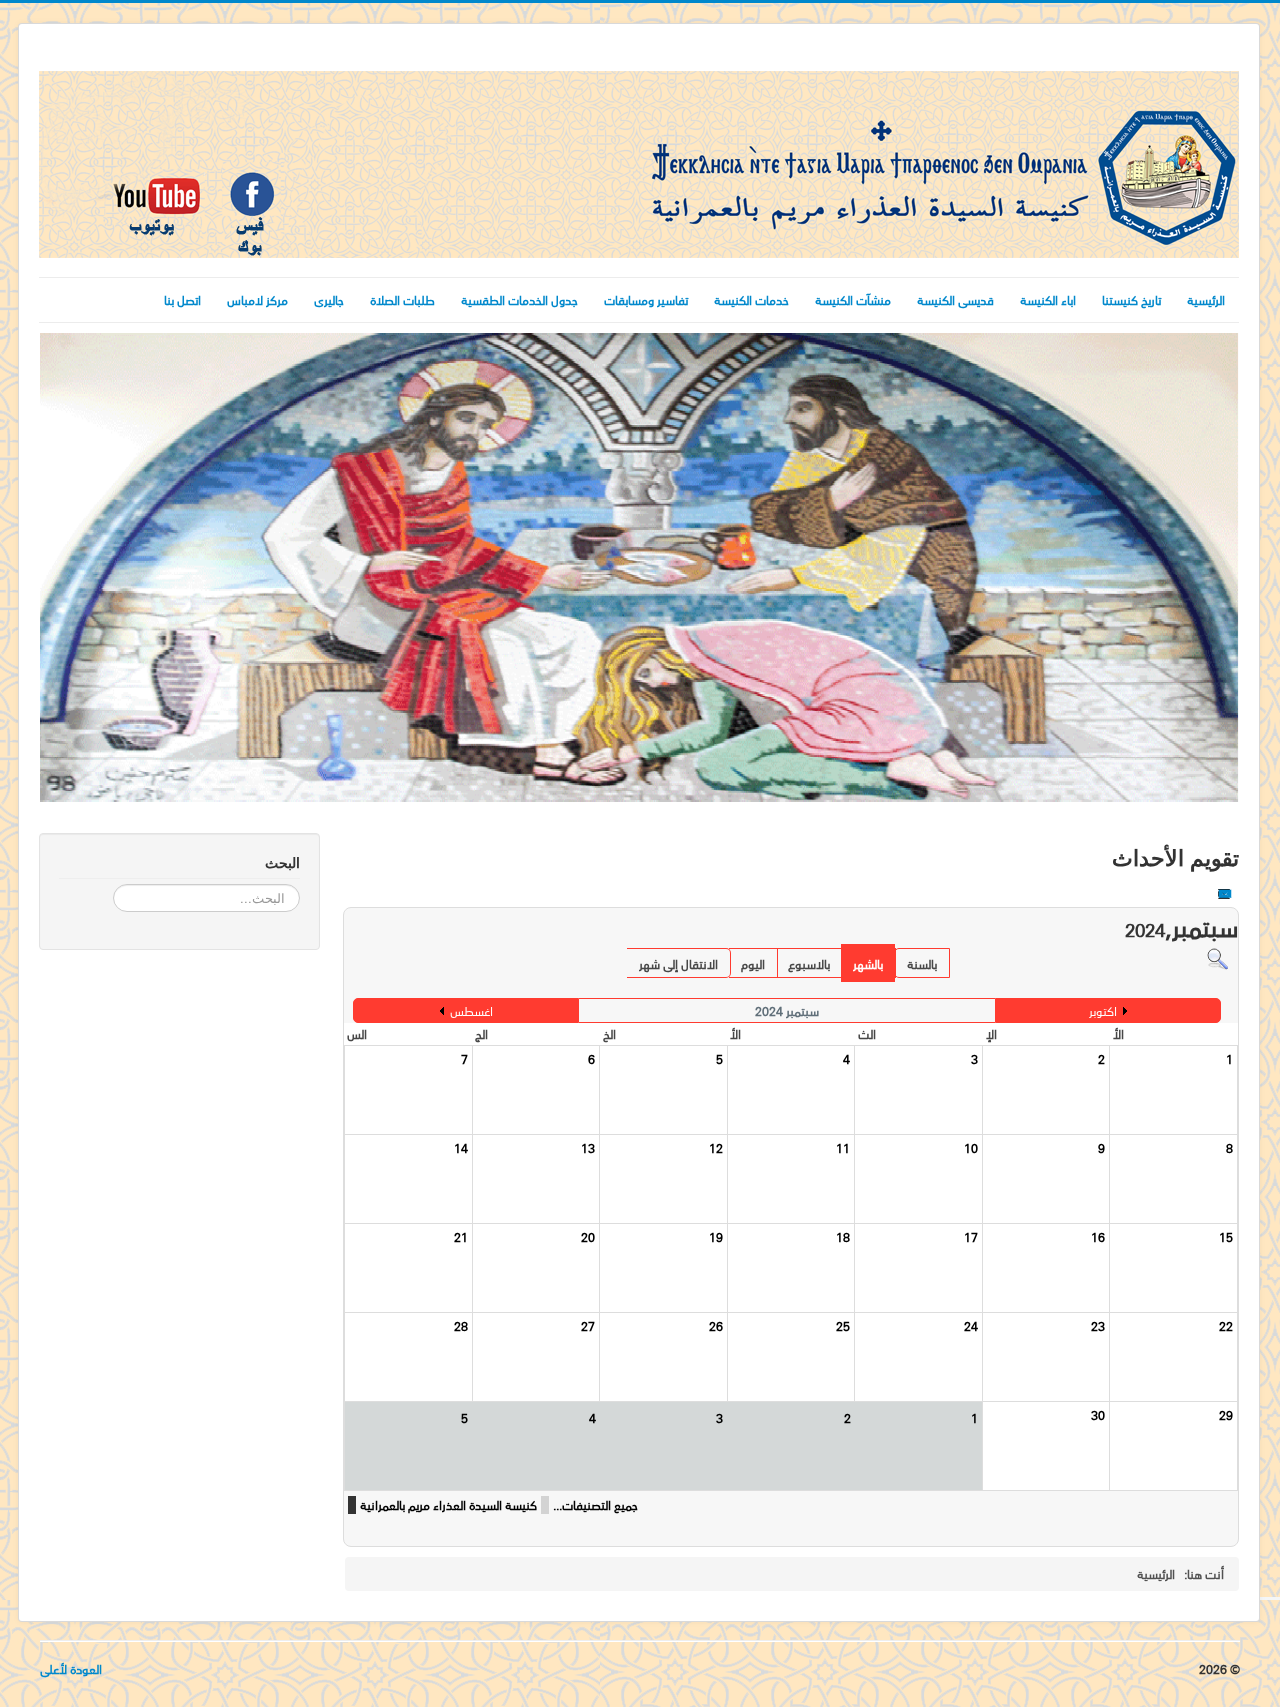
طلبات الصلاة (402, 299)
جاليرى (329, 299)
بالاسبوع (809, 963)
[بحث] (1217, 957)
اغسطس (471, 1010)
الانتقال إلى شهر (678, 963)
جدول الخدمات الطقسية (519, 299)
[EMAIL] (1224, 897)
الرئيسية (1206, 299)
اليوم (753, 963)
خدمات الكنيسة (751, 299)
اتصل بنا (182, 299)
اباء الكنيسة (1048, 299)
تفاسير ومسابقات (646, 299)
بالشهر (868, 963)
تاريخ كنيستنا (1131, 299)
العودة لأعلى (71, 1668)
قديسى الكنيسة (955, 299)
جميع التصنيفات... (595, 1505)
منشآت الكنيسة (853, 299)
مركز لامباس (257, 299)
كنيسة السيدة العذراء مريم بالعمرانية (448, 1505)
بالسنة (922, 963)
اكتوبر (1103, 1010)
